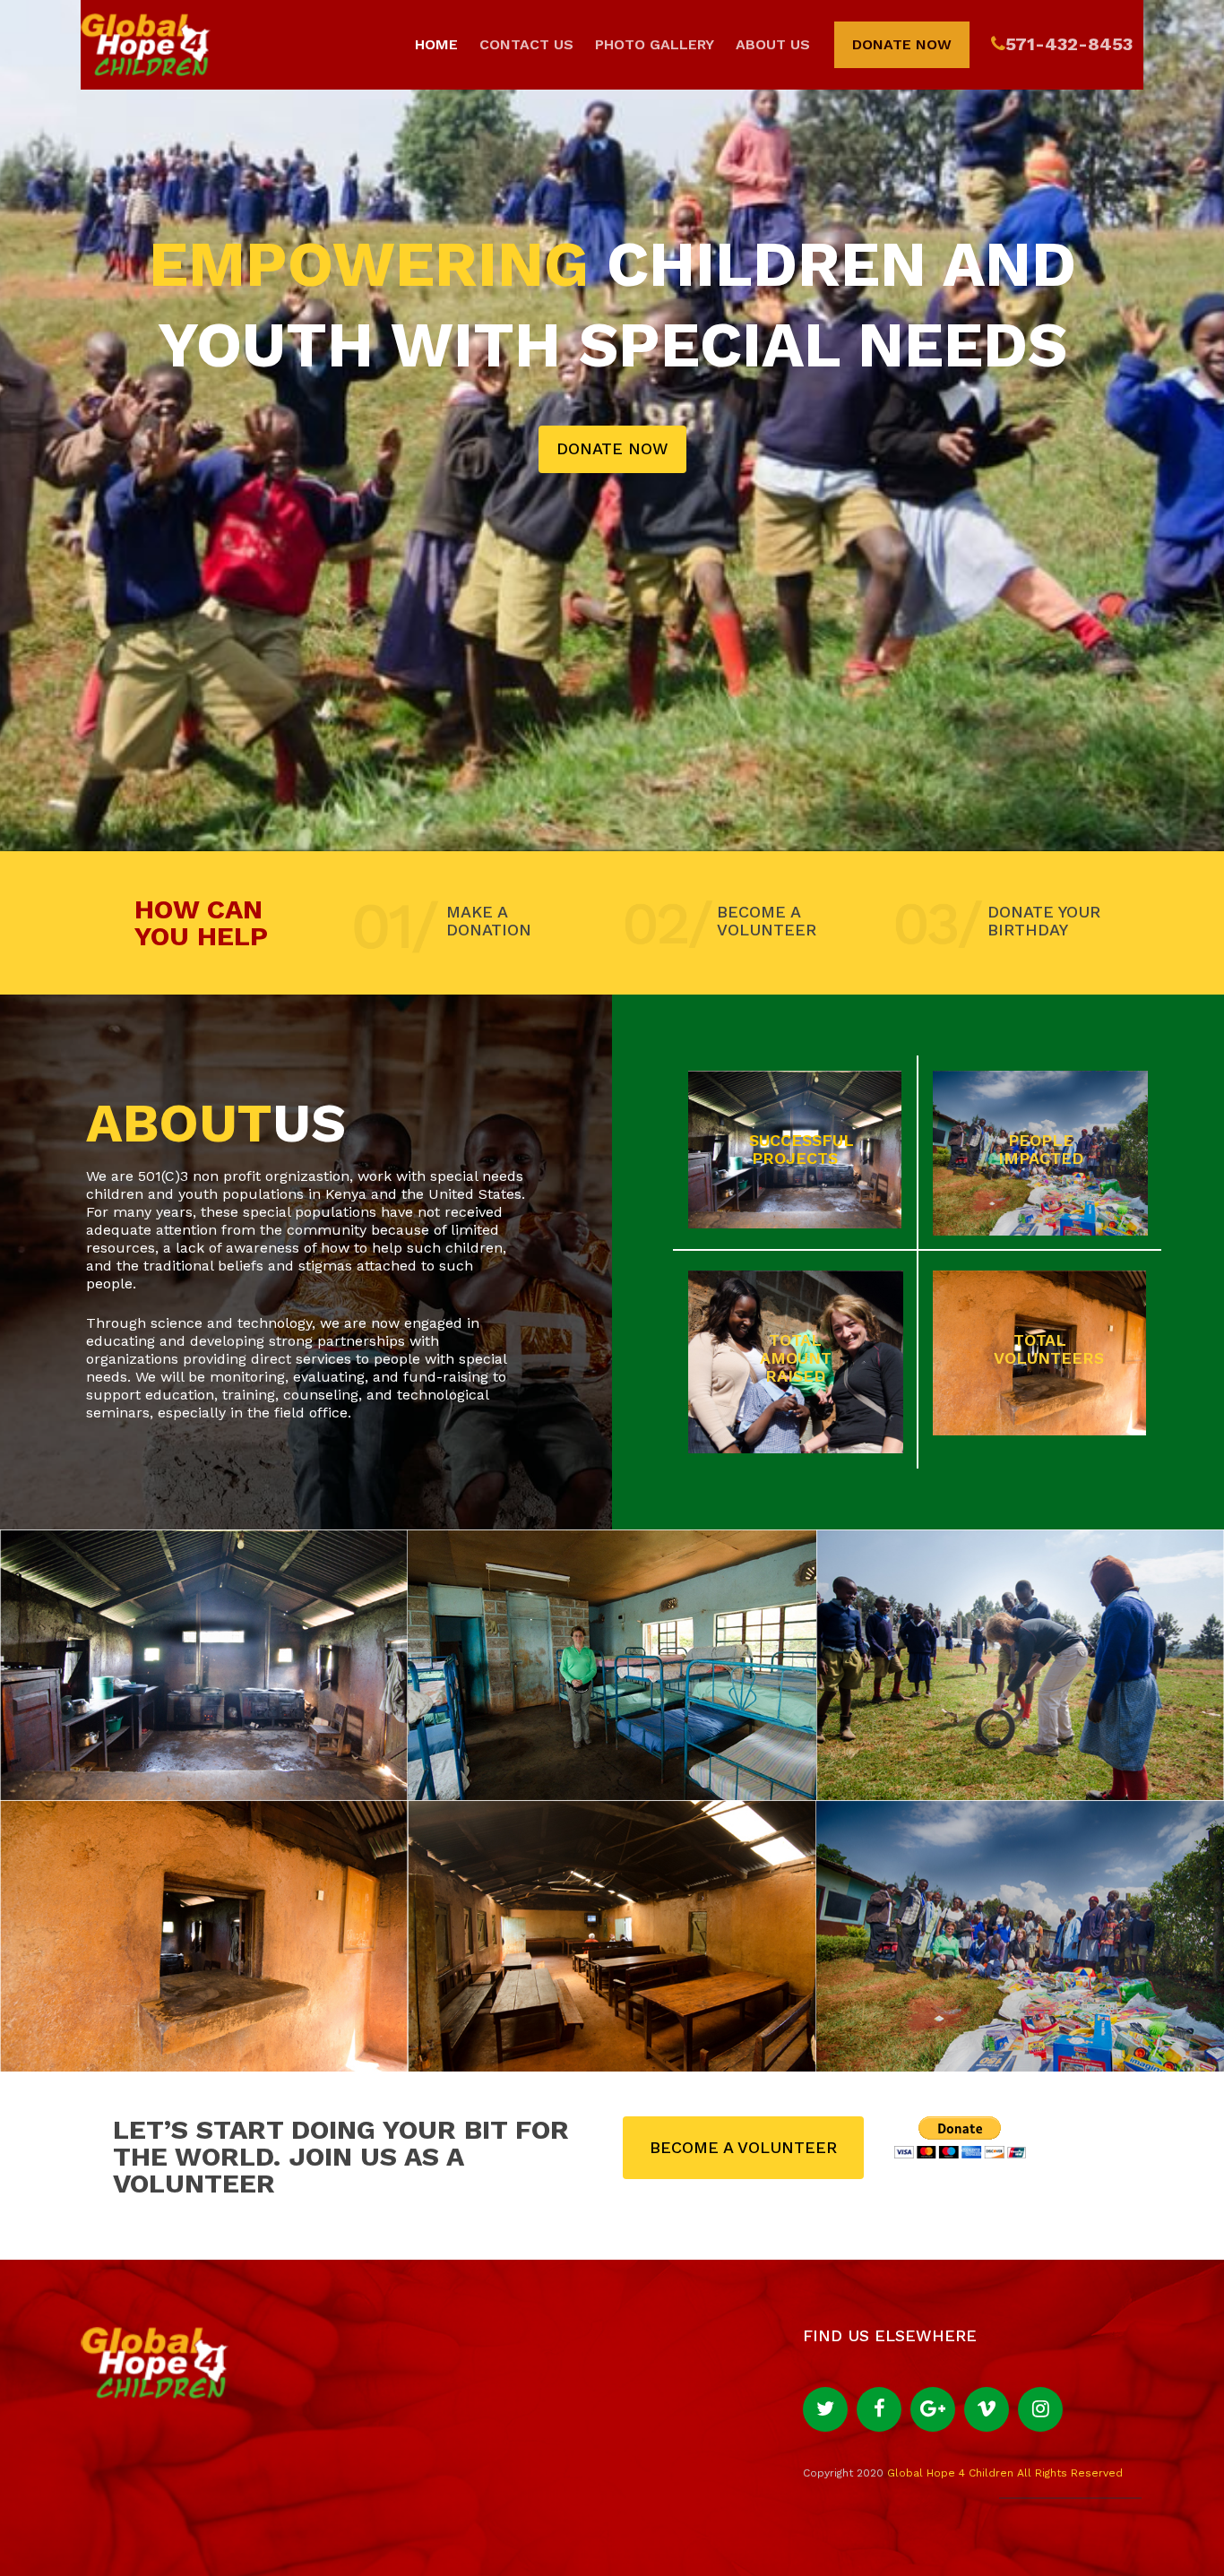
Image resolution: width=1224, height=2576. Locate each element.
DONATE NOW (612, 448)
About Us (773, 44)
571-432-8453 (1069, 45)
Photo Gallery (655, 44)
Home (436, 44)
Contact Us (526, 44)
